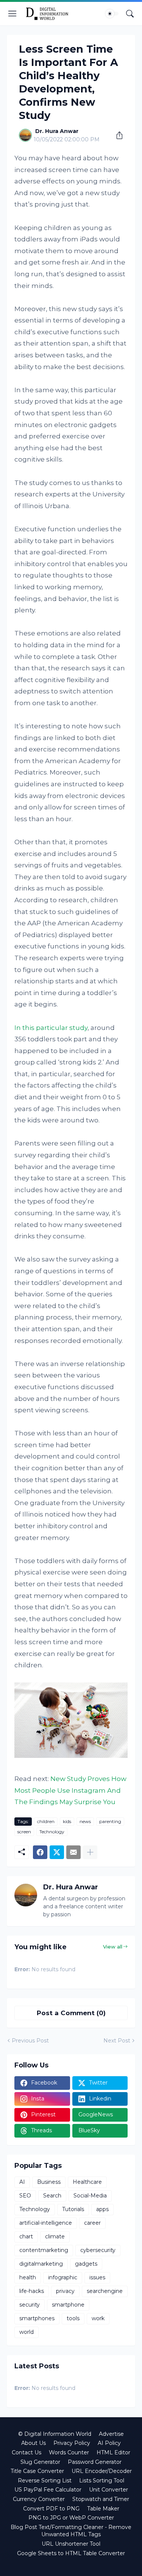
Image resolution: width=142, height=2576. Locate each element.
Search (52, 2196)
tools (73, 2318)
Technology (52, 1832)
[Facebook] (40, 1852)
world (27, 2332)
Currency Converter (39, 2499)
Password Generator (95, 2462)
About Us (34, 2443)
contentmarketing (44, 2250)
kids (67, 1821)
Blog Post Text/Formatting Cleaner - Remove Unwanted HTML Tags (71, 2531)
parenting (110, 1821)
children (46, 1821)
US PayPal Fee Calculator (48, 2490)
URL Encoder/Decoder (102, 2471)
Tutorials (73, 2209)
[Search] (130, 14)
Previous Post (30, 2041)
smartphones (37, 2318)
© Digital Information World (55, 2434)
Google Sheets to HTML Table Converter (71, 2553)
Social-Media (90, 2196)
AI (22, 2182)
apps (102, 2209)
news (85, 1821)
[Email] (73, 1852)
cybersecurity (98, 2250)
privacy (65, 2291)
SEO (25, 2196)
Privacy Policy (72, 2443)
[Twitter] (57, 1852)
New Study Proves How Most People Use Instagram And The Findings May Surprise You (70, 1790)
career (92, 2223)
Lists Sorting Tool (102, 2481)
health (28, 2277)
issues (97, 2277)
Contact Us (27, 2452)
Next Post (117, 2041)
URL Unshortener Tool (71, 2544)
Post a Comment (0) (71, 2013)
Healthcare (87, 2182)
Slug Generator (40, 2462)
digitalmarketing (41, 2264)
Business (49, 2182)
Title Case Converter (37, 2471)
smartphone (68, 2305)
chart (26, 2236)
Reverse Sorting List (45, 2481)
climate (55, 2236)
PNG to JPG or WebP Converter (71, 2518)
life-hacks (32, 2291)
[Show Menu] (12, 14)
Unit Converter (108, 2490)
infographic (63, 2277)
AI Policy (109, 2443)
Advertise (111, 2434)
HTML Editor (113, 2452)
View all (113, 1947)
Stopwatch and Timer (101, 2499)
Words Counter (69, 2452)
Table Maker (103, 2509)
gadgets (86, 2264)
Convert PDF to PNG (51, 2509)
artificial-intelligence (46, 2223)
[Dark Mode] (112, 14)
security (30, 2305)
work (98, 2318)
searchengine (105, 2291)
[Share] (117, 135)
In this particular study (51, 1028)
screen (24, 1832)
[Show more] (90, 1852)
